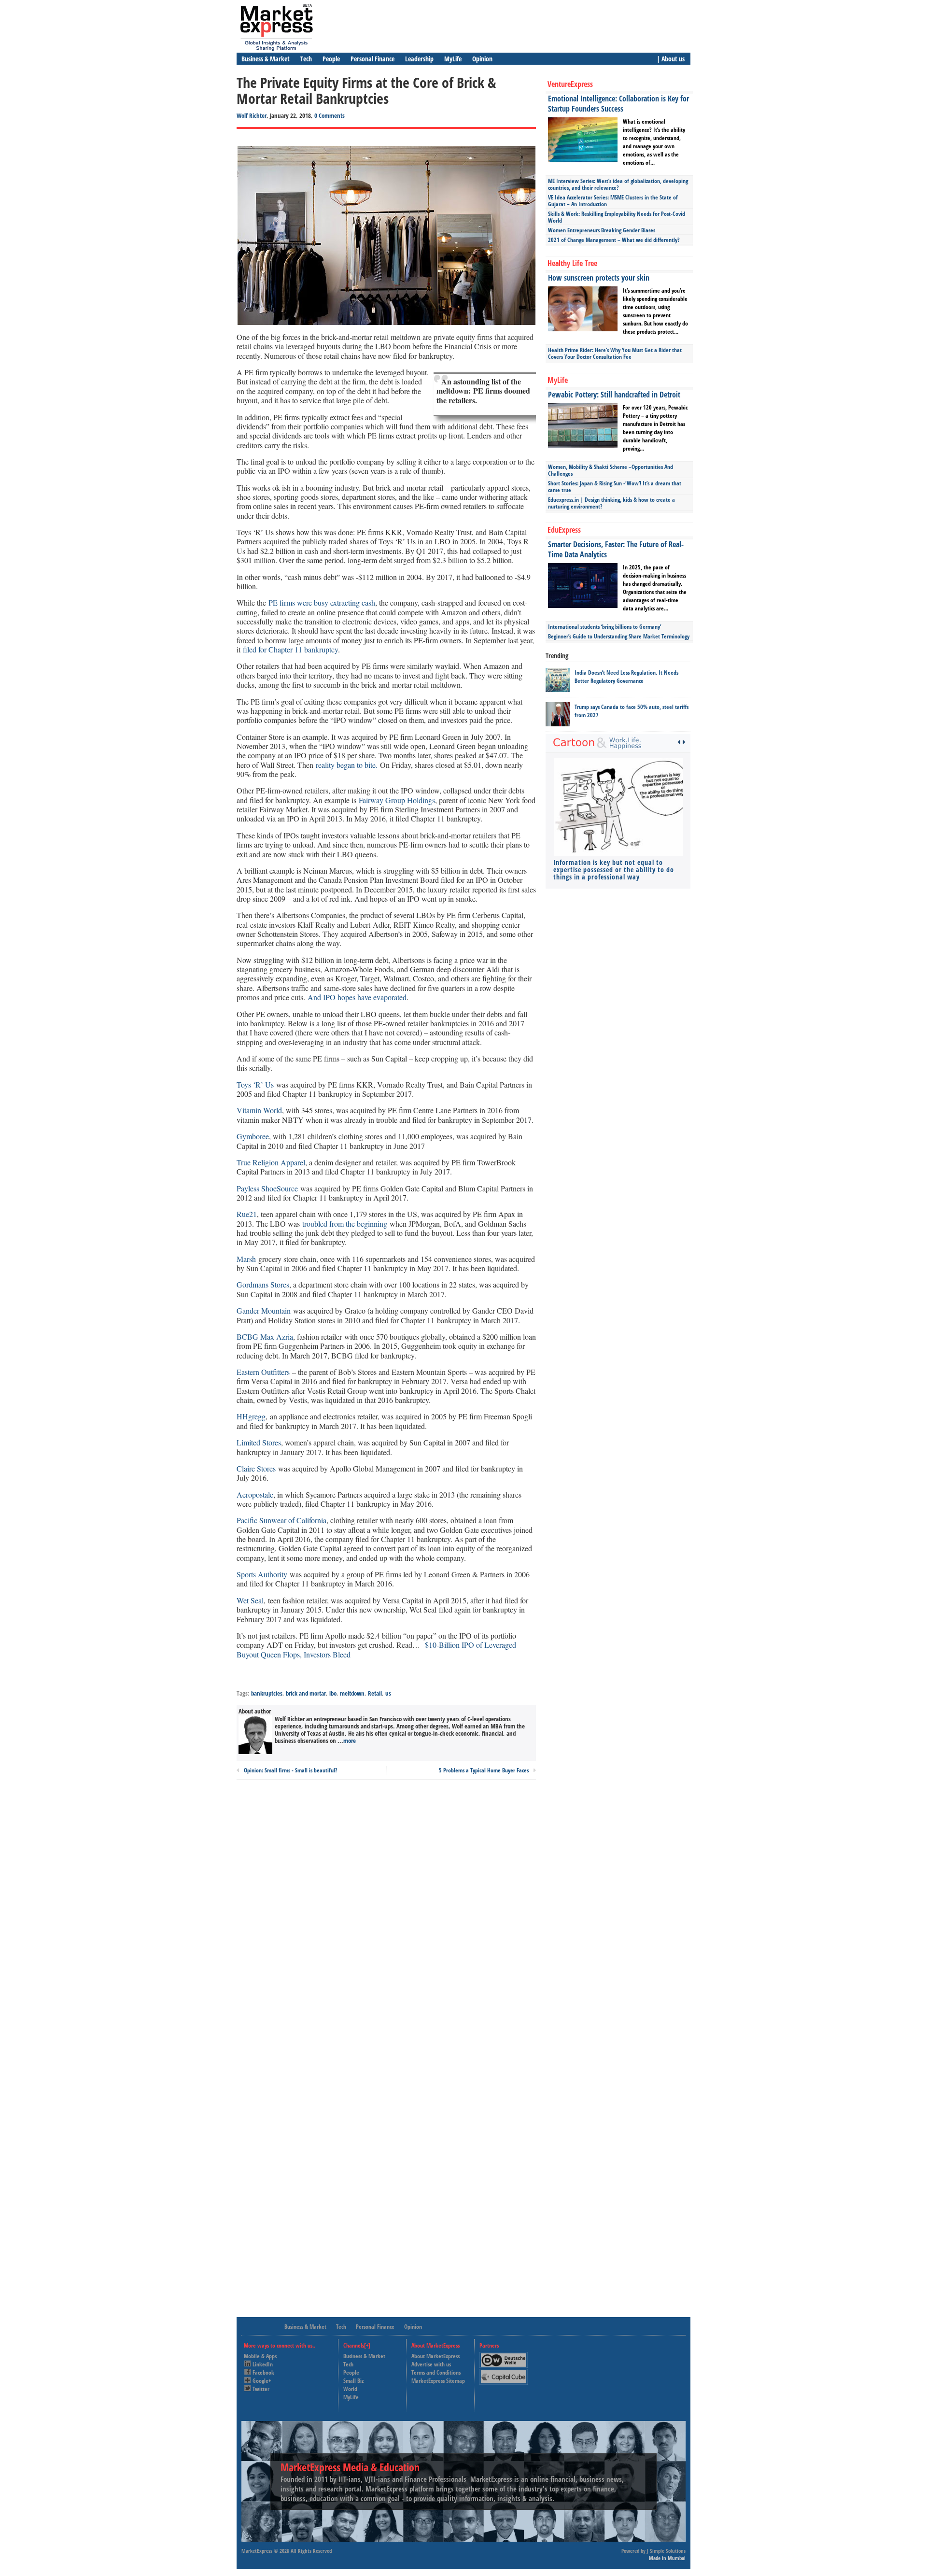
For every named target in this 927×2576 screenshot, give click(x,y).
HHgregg (251, 1416)
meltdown (352, 1693)
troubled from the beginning (345, 1224)
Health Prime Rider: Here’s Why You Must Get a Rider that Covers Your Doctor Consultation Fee (615, 353)
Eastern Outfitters (263, 1372)
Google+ (262, 2381)
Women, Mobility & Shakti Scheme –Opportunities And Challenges (611, 470)
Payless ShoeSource (267, 1188)
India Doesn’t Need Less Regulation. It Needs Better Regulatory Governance (626, 677)
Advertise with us (431, 2364)
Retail (375, 1693)
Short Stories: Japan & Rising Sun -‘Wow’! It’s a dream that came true (615, 487)
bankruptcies (267, 1693)
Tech (306, 59)
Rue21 (247, 1214)
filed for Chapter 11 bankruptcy (290, 649)
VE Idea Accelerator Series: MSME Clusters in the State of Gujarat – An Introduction (613, 201)
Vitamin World (259, 1110)
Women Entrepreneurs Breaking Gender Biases (602, 230)
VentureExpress (570, 84)
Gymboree (253, 1136)
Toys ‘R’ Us (255, 1084)
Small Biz (353, 2381)
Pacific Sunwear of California (281, 1520)
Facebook (263, 2372)
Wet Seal (250, 1600)
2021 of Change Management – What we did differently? (614, 240)
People (331, 59)
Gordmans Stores (263, 1284)
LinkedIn (263, 2364)
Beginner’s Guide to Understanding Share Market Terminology (619, 636)
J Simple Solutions (666, 2551)
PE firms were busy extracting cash (322, 602)
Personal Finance (372, 59)
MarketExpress (257, 2551)
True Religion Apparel (271, 1162)
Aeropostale (255, 1494)
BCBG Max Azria (265, 1337)
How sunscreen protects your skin (599, 278)
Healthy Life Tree (572, 263)
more (350, 1741)
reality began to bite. (347, 765)
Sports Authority (262, 1574)
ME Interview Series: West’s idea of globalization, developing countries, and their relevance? (618, 184)
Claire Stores (256, 1468)
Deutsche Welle (506, 2356)
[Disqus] (386, 1917)
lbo (333, 1693)
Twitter (261, 2389)
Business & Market (266, 59)
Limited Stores (259, 1442)
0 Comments (330, 115)
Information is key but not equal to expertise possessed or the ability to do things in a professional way (614, 870)
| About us (671, 59)
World (350, 2389)
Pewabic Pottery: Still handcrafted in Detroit (614, 395)
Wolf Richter (252, 115)
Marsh (246, 1259)
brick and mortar (306, 1693)
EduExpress (564, 530)
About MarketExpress (435, 2356)
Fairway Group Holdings (397, 800)
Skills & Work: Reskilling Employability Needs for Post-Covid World (617, 217)
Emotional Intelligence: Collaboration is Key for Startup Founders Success (618, 104)
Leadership (419, 59)
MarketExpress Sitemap (438, 2381)
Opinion (482, 59)
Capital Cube (503, 2373)
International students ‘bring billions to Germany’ (604, 627)
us (388, 1693)
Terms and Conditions (436, 2372)
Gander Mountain (264, 1310)
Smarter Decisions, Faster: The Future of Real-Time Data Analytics (616, 549)
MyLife (453, 59)
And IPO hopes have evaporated (357, 997)
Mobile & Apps (260, 2356)
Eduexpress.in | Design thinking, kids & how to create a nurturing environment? (611, 503)
